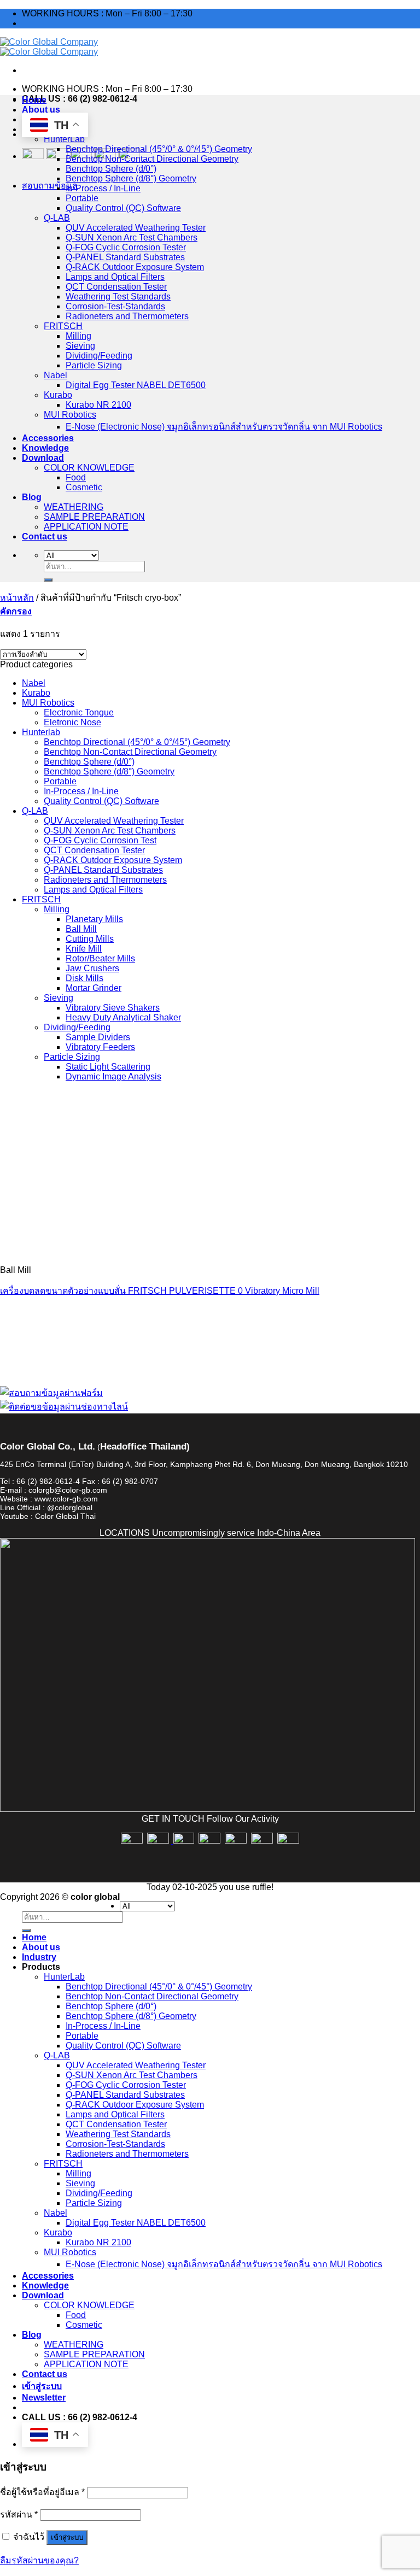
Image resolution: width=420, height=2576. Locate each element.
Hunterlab (41, 732)
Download (43, 458)
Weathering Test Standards (118, 297)
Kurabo (58, 395)
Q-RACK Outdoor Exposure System (135, 267)
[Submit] (48, 580)
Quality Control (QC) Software (123, 208)
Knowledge (45, 448)
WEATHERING (74, 507)
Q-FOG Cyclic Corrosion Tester (126, 247)
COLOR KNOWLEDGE (89, 468)
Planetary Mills (94, 919)
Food (76, 477)
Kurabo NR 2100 (98, 405)
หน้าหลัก (17, 598)
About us (41, 110)
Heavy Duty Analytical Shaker (123, 1017)
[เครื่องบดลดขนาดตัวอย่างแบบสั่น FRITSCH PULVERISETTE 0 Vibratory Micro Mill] (82, 1251)
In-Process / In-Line (103, 188)
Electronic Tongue (79, 712)
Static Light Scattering (108, 1067)
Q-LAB (57, 218)
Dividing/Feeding (99, 356)
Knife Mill (84, 949)
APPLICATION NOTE (86, 527)
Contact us (45, 536)
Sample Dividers (98, 1037)
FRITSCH (63, 326)
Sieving (80, 346)
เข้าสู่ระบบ (67, 2537)
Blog (32, 497)
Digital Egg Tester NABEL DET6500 (136, 385)
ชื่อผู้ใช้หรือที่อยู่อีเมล (42, 2492)
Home (34, 100)
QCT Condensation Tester (116, 287)
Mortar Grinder (94, 988)
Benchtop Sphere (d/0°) (111, 169)
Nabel (56, 375)
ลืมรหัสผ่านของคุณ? (39, 2560)
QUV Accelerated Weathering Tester (136, 228)
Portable (82, 198)
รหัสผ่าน (19, 2515)
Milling (78, 336)
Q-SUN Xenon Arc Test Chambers (132, 237)
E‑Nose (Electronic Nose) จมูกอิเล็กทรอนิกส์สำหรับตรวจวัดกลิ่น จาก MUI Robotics (224, 427)
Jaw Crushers (92, 968)
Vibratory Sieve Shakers (113, 1008)
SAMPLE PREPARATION (94, 517)
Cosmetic (84, 487)
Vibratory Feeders (100, 1047)
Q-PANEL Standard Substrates (125, 257)
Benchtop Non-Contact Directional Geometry (152, 159)
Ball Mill (81, 929)
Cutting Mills (90, 939)
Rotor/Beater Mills (100, 958)
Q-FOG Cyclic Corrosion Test (100, 840)
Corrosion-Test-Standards (115, 306)
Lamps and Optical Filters (115, 277)
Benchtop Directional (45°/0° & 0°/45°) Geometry (159, 149)
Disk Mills (84, 978)
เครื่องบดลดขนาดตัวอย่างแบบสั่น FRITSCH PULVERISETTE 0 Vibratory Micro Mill (160, 1291)
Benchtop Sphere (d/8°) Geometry (131, 178)
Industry (39, 1957)
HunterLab (64, 139)
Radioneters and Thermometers (127, 316)
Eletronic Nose (72, 722)
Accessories (48, 438)
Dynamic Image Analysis (113, 1076)
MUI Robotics (70, 415)
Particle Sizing (94, 365)
